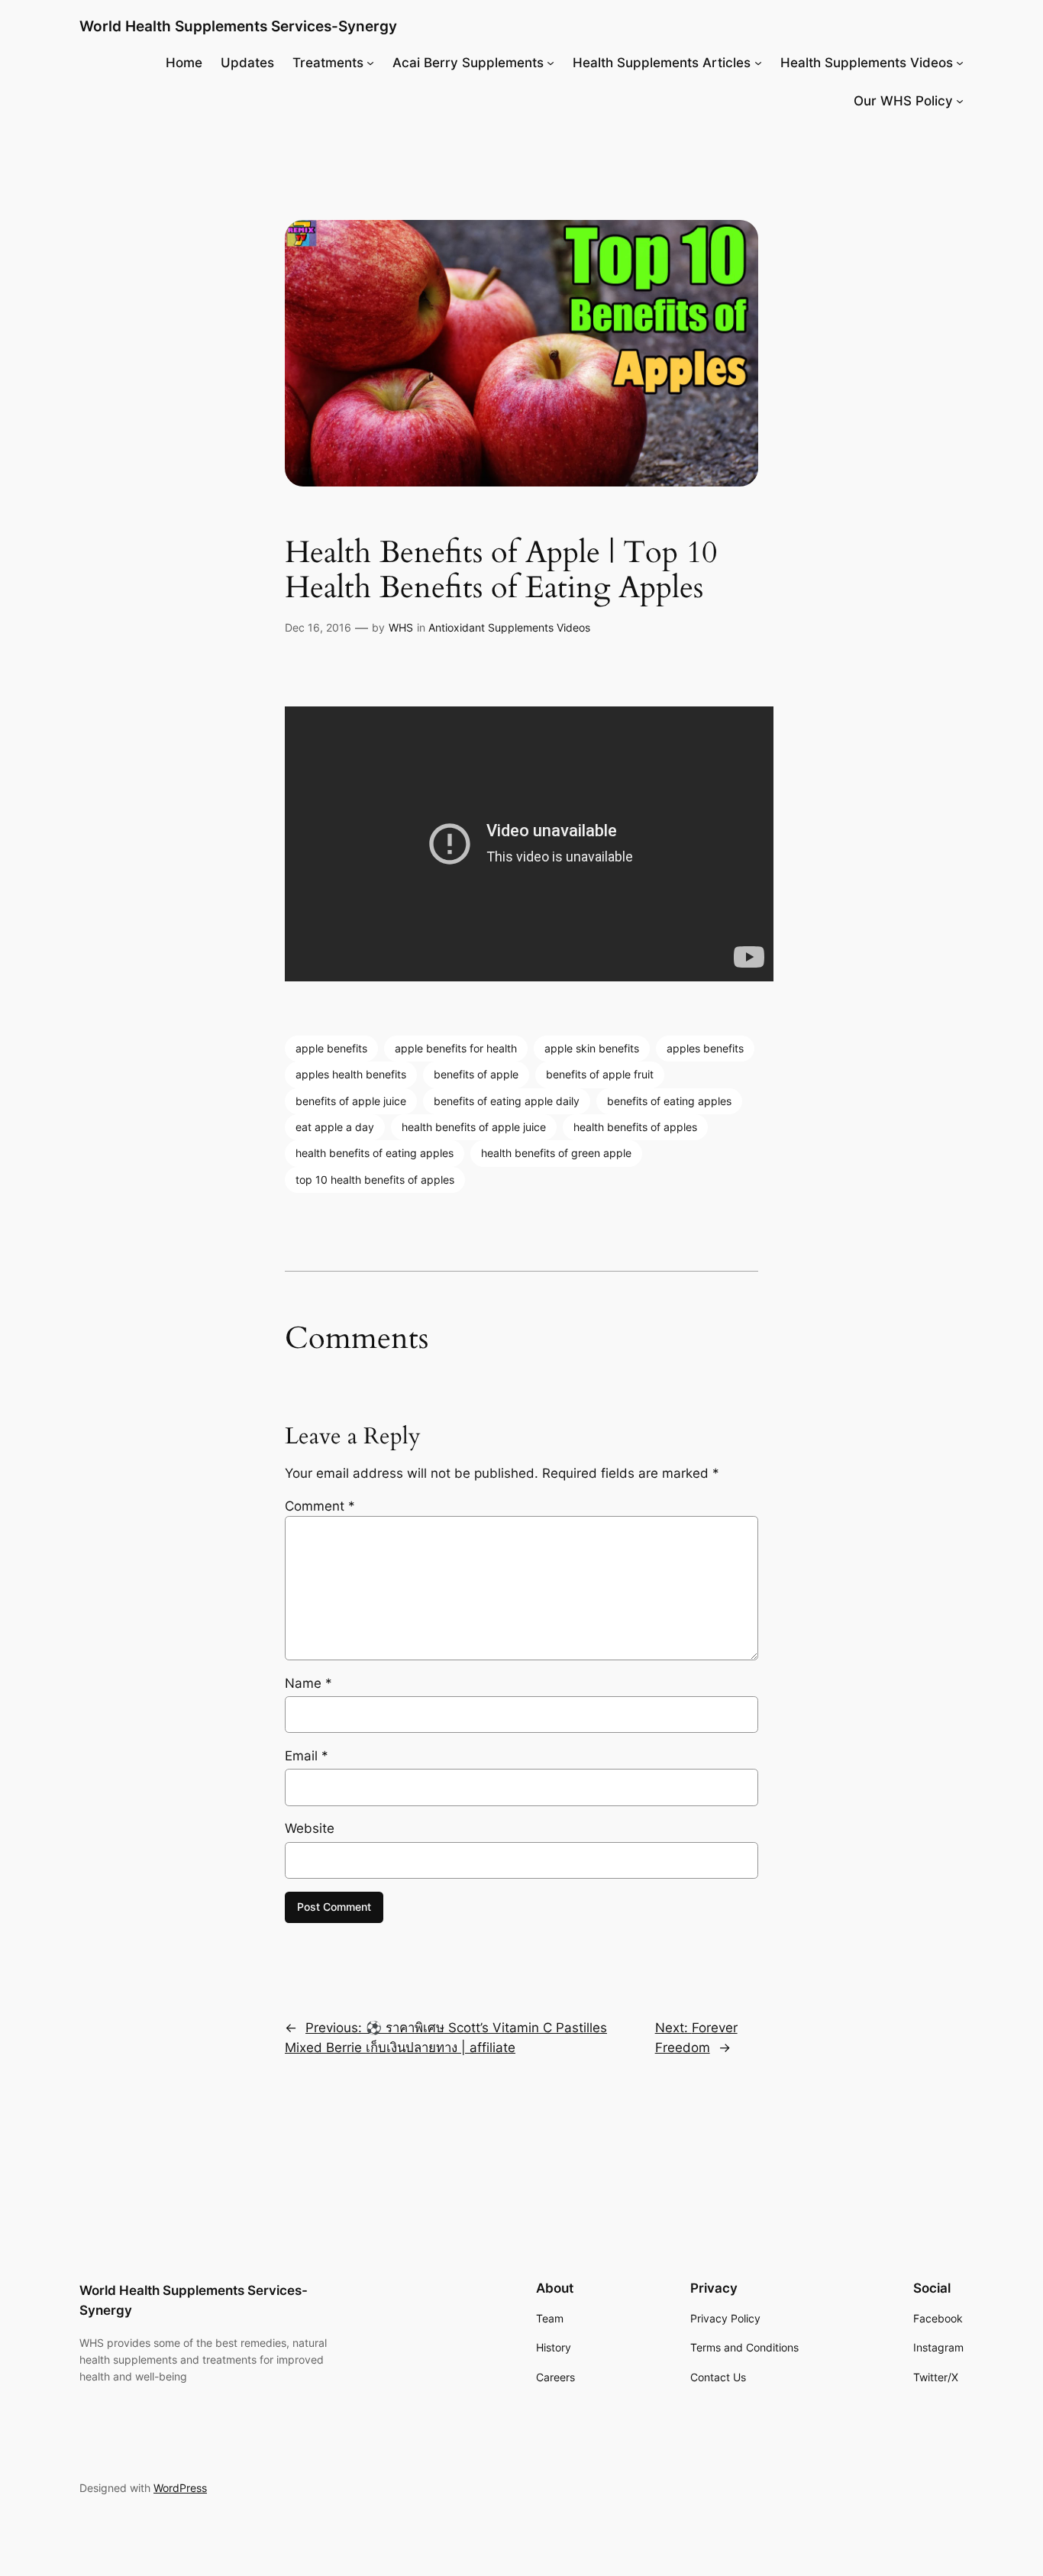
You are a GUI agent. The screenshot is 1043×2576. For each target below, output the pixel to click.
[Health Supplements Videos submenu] (960, 63)
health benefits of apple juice (474, 1127)
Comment (320, 1506)
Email (307, 1756)
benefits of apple (476, 1074)
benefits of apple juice (351, 1101)
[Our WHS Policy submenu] (960, 101)
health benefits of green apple (556, 1153)
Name (308, 1683)
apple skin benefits (592, 1048)
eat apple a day (335, 1127)
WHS (401, 627)
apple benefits (331, 1048)
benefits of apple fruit (600, 1074)
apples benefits (705, 1048)
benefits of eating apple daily (507, 1101)
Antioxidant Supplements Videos (509, 627)
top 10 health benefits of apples (375, 1180)
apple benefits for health (456, 1048)
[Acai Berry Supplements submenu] (551, 63)
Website (310, 1828)
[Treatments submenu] (370, 63)
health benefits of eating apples (375, 1153)
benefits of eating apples (669, 1101)
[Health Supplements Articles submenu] (758, 63)
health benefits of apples (635, 1127)
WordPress (180, 2488)
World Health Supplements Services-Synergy (238, 26)
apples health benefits (351, 1074)
